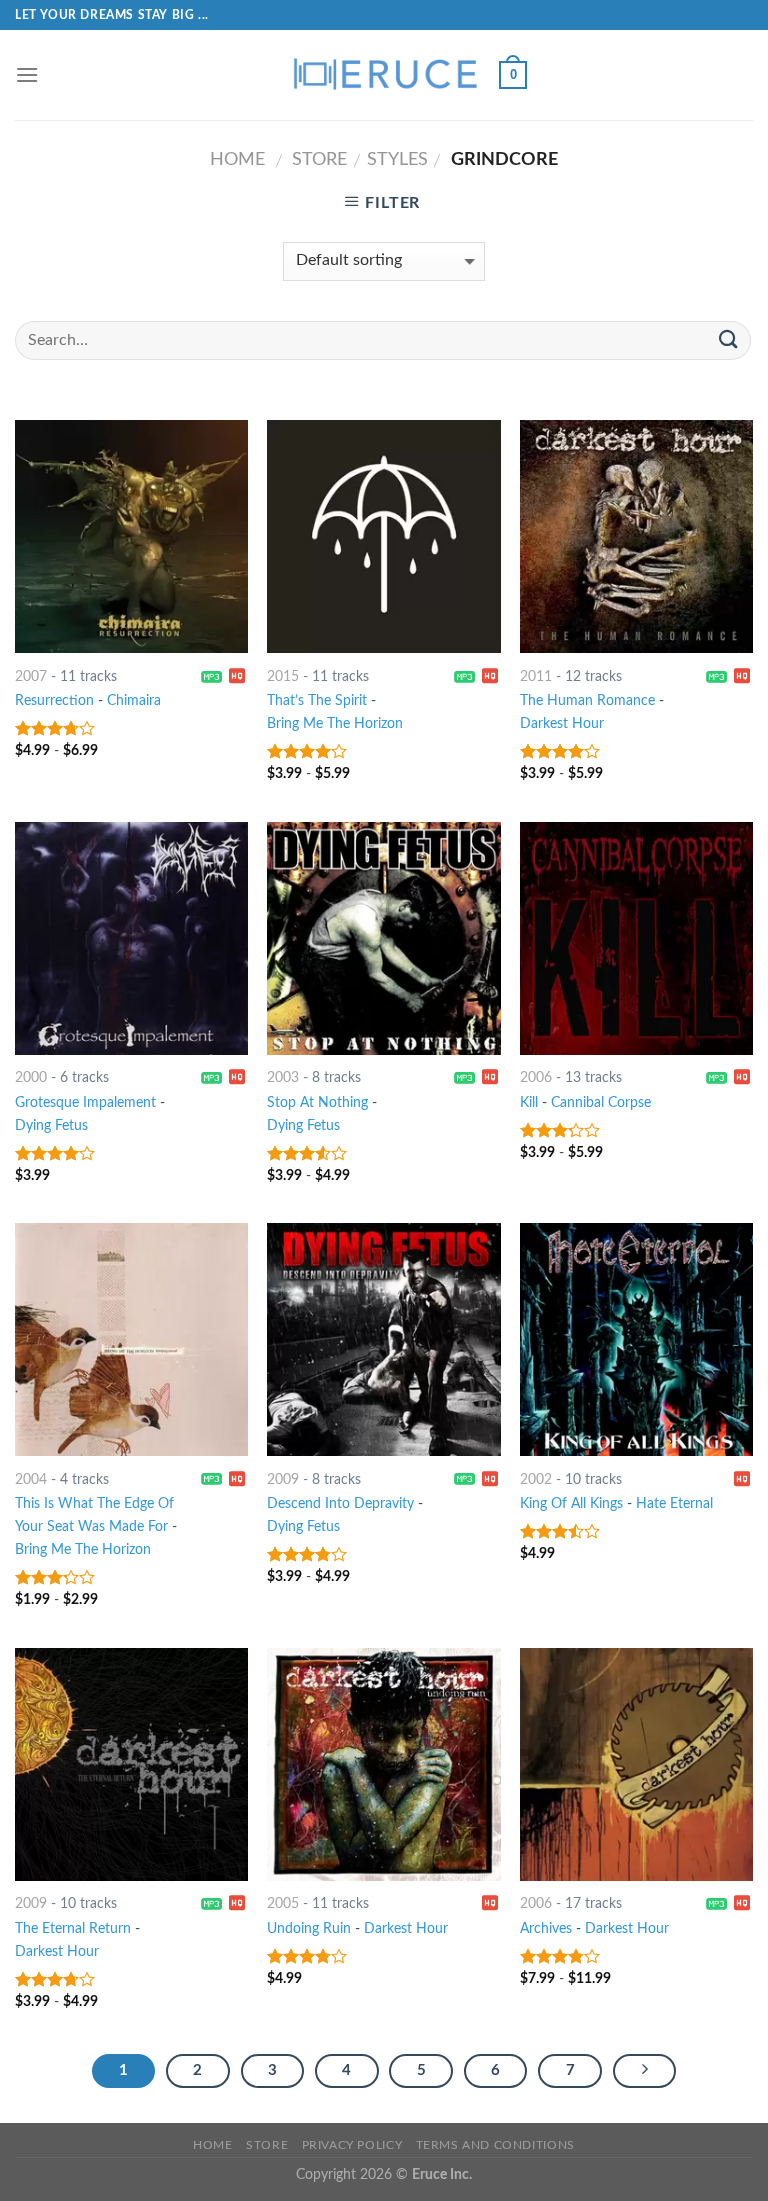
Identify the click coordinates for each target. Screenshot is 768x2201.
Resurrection (54, 700)
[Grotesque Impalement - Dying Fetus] (131, 938)
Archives (546, 1928)
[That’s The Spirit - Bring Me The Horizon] (383, 536)
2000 (31, 1077)
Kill (529, 1102)
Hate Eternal (674, 1503)
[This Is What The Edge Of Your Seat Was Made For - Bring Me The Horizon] (131, 1339)
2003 (283, 1077)
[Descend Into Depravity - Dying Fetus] (383, 1339)
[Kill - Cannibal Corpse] (636, 938)
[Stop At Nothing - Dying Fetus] (383, 938)
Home (237, 159)
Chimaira (134, 700)
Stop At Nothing (317, 1102)
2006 (536, 1077)
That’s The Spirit (317, 700)
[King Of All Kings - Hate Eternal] (636, 1339)
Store (319, 159)
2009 (283, 1479)
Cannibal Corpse (601, 1102)
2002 (536, 1479)
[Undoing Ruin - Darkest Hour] (383, 1764)
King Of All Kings (571, 1503)
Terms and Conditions (495, 2145)
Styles (397, 159)
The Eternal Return (73, 1928)
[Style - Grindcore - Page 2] (645, 2071)
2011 (536, 676)
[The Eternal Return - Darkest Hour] (131, 1764)
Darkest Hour (562, 723)
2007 (31, 676)
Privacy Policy (352, 2145)
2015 (283, 676)
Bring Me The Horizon (335, 723)
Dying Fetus (51, 1125)
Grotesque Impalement (85, 1102)
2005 (283, 1903)
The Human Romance (587, 700)
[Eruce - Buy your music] (384, 75)
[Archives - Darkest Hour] (636, 1764)
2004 (31, 1479)
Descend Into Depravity (340, 1503)
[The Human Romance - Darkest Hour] (636, 536)
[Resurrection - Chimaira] (131, 536)
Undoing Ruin (309, 1928)
